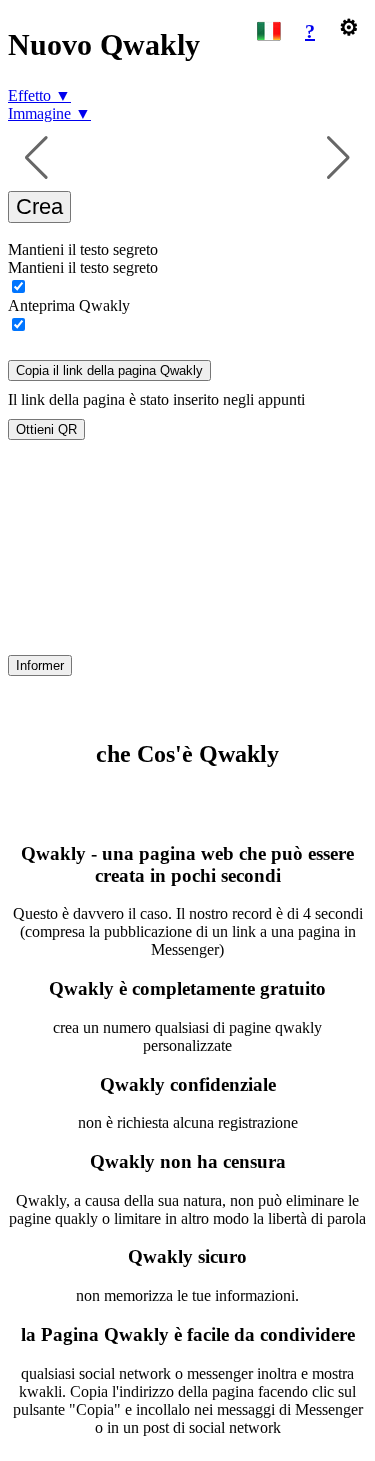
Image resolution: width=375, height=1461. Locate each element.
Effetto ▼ (39, 95)
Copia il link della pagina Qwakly (109, 370)
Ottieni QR (46, 429)
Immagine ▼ (49, 113)
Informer (40, 665)
